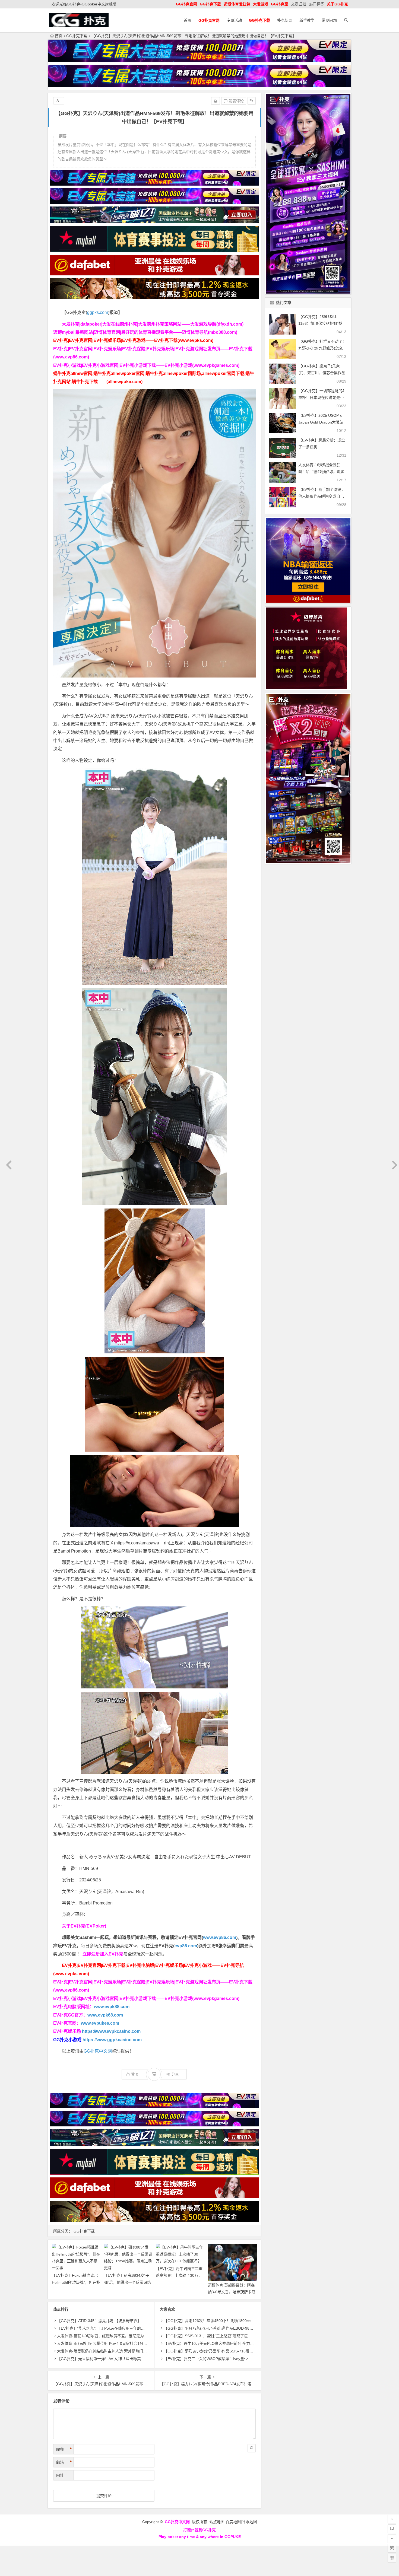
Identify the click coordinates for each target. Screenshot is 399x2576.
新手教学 (307, 20)
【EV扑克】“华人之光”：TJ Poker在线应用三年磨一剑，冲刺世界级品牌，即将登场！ (129, 2328)
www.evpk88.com (112, 2007)
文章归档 (299, 4)
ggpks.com (98, 312)
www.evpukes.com (100, 2023)
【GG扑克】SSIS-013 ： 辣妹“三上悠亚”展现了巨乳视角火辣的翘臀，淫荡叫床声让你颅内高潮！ (246, 2336)
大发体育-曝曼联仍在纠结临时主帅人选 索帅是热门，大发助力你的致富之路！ (123, 2351)
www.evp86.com (220, 1937)
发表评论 (236, 101)
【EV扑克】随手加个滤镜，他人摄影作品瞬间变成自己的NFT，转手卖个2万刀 (322, 496)
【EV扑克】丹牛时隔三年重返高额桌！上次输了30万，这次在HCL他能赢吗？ (179, 2275)
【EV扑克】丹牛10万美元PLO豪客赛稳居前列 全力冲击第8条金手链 (221, 2343)
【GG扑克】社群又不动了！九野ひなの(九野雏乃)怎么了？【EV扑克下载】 (322, 348)
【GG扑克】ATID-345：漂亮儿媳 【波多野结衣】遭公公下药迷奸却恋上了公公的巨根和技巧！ (137, 2321)
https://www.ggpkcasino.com (112, 2040)
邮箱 (64, 2462)
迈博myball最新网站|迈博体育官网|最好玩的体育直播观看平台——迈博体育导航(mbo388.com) (145, 332)
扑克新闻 (285, 20)
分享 (175, 2074)
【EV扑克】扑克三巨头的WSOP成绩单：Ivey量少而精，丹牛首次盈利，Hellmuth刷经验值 (240, 2359)
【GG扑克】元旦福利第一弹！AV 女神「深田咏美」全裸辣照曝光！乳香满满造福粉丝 (129, 2359)
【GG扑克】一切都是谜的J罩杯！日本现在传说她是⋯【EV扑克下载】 (321, 397)
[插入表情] (252, 2448)
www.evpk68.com (105, 2015)
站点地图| (217, 2522)
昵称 (64, 2449)
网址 (60, 2475)
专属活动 (234, 20)
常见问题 (329, 20)
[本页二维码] (392, 2558)
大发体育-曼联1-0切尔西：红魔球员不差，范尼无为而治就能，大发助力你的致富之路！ (131, 2336)
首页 (188, 20)
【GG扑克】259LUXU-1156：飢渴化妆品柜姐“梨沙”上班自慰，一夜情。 (320, 323)
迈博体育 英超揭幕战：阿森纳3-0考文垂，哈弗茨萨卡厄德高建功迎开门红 (232, 2292)
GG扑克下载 (77, 36)
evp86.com (186, 1946)
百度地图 (233, 2522)
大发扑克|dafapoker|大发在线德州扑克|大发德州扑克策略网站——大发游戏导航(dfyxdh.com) (153, 324)
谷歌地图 (249, 2522)
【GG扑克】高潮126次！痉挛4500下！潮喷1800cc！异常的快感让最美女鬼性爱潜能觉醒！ (241, 2321)
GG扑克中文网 (98, 2051)
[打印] (216, 101)
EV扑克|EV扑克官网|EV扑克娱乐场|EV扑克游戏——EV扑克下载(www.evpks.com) (133, 340)
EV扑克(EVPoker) (88, 1926)
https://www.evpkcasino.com (111, 2031)
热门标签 (316, 4)
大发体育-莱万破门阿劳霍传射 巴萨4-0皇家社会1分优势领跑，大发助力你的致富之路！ (131, 2343)
